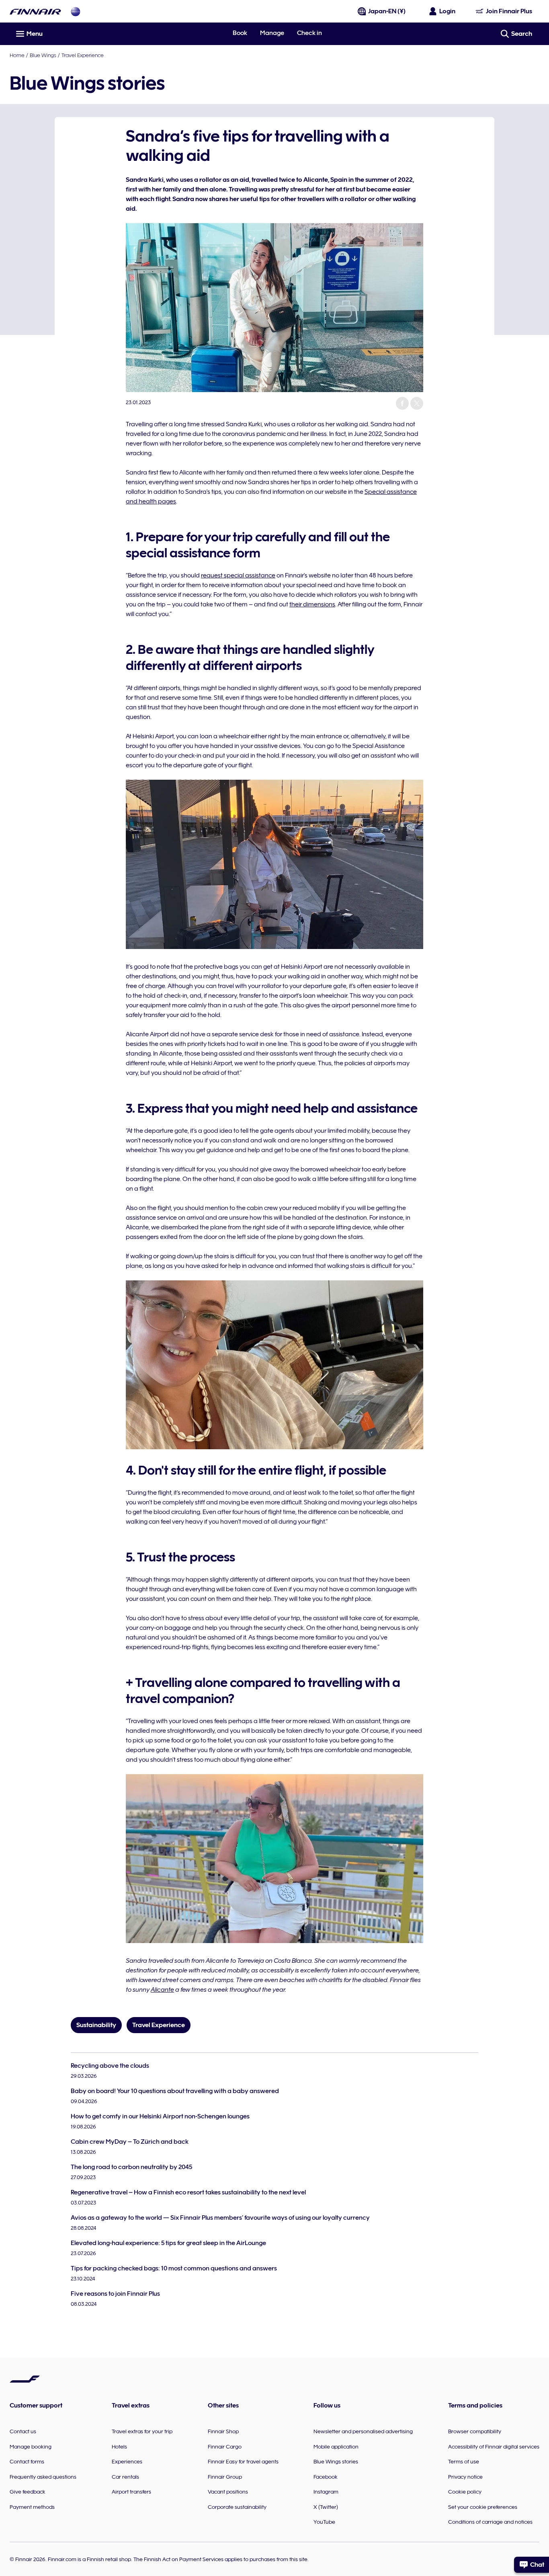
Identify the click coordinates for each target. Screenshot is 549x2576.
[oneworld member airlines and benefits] (76, 11)
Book (240, 33)
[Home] (35, 11)
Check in (309, 33)
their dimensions (312, 604)
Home (17, 55)
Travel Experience (83, 55)
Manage (272, 33)
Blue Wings (43, 55)
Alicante (162, 1990)
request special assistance (238, 575)
